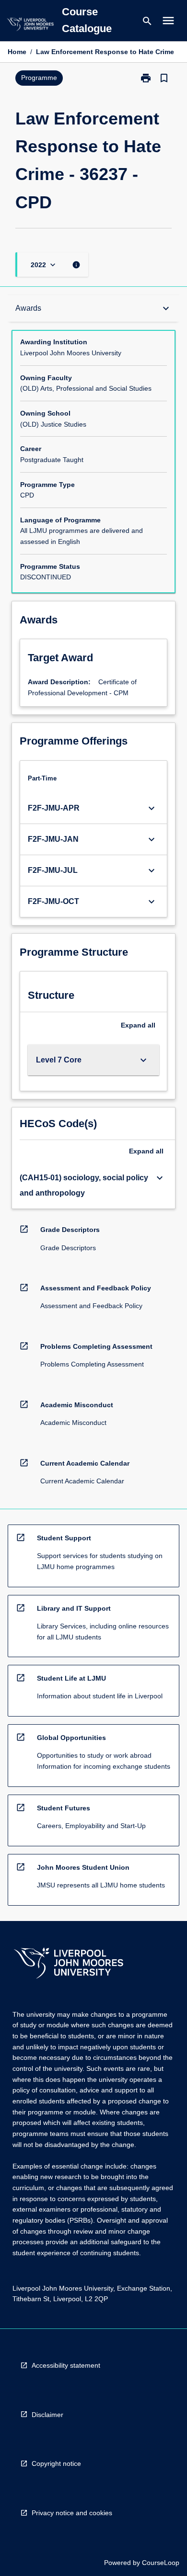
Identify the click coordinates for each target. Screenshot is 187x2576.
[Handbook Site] (69, 1964)
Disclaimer (47, 2415)
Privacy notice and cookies (72, 2513)
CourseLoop (161, 2563)
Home (17, 52)
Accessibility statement (66, 2365)
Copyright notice (56, 2463)
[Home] (30, 26)
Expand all (138, 1025)
